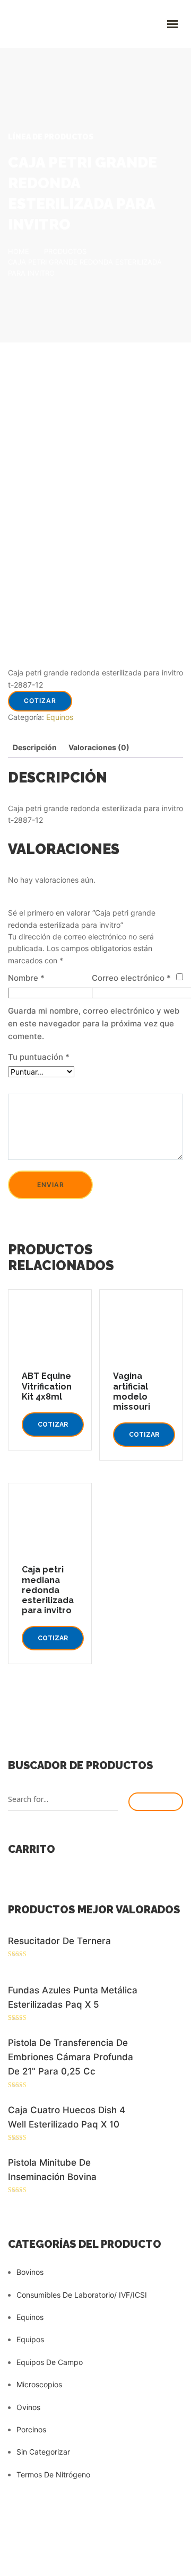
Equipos (30, 2339)
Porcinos (31, 2429)
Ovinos (28, 2407)
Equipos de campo (50, 2362)
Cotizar (40, 701)
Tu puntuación (39, 1057)
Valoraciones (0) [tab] (99, 747)
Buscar (156, 1802)
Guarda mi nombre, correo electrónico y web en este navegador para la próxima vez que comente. (94, 1023)
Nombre (26, 978)
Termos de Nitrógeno (53, 2474)
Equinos (60, 717)
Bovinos (30, 2272)
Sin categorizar (43, 2452)
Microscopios (39, 2384)
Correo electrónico (131, 978)
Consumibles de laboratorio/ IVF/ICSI (82, 2295)
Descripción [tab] (35, 747)
